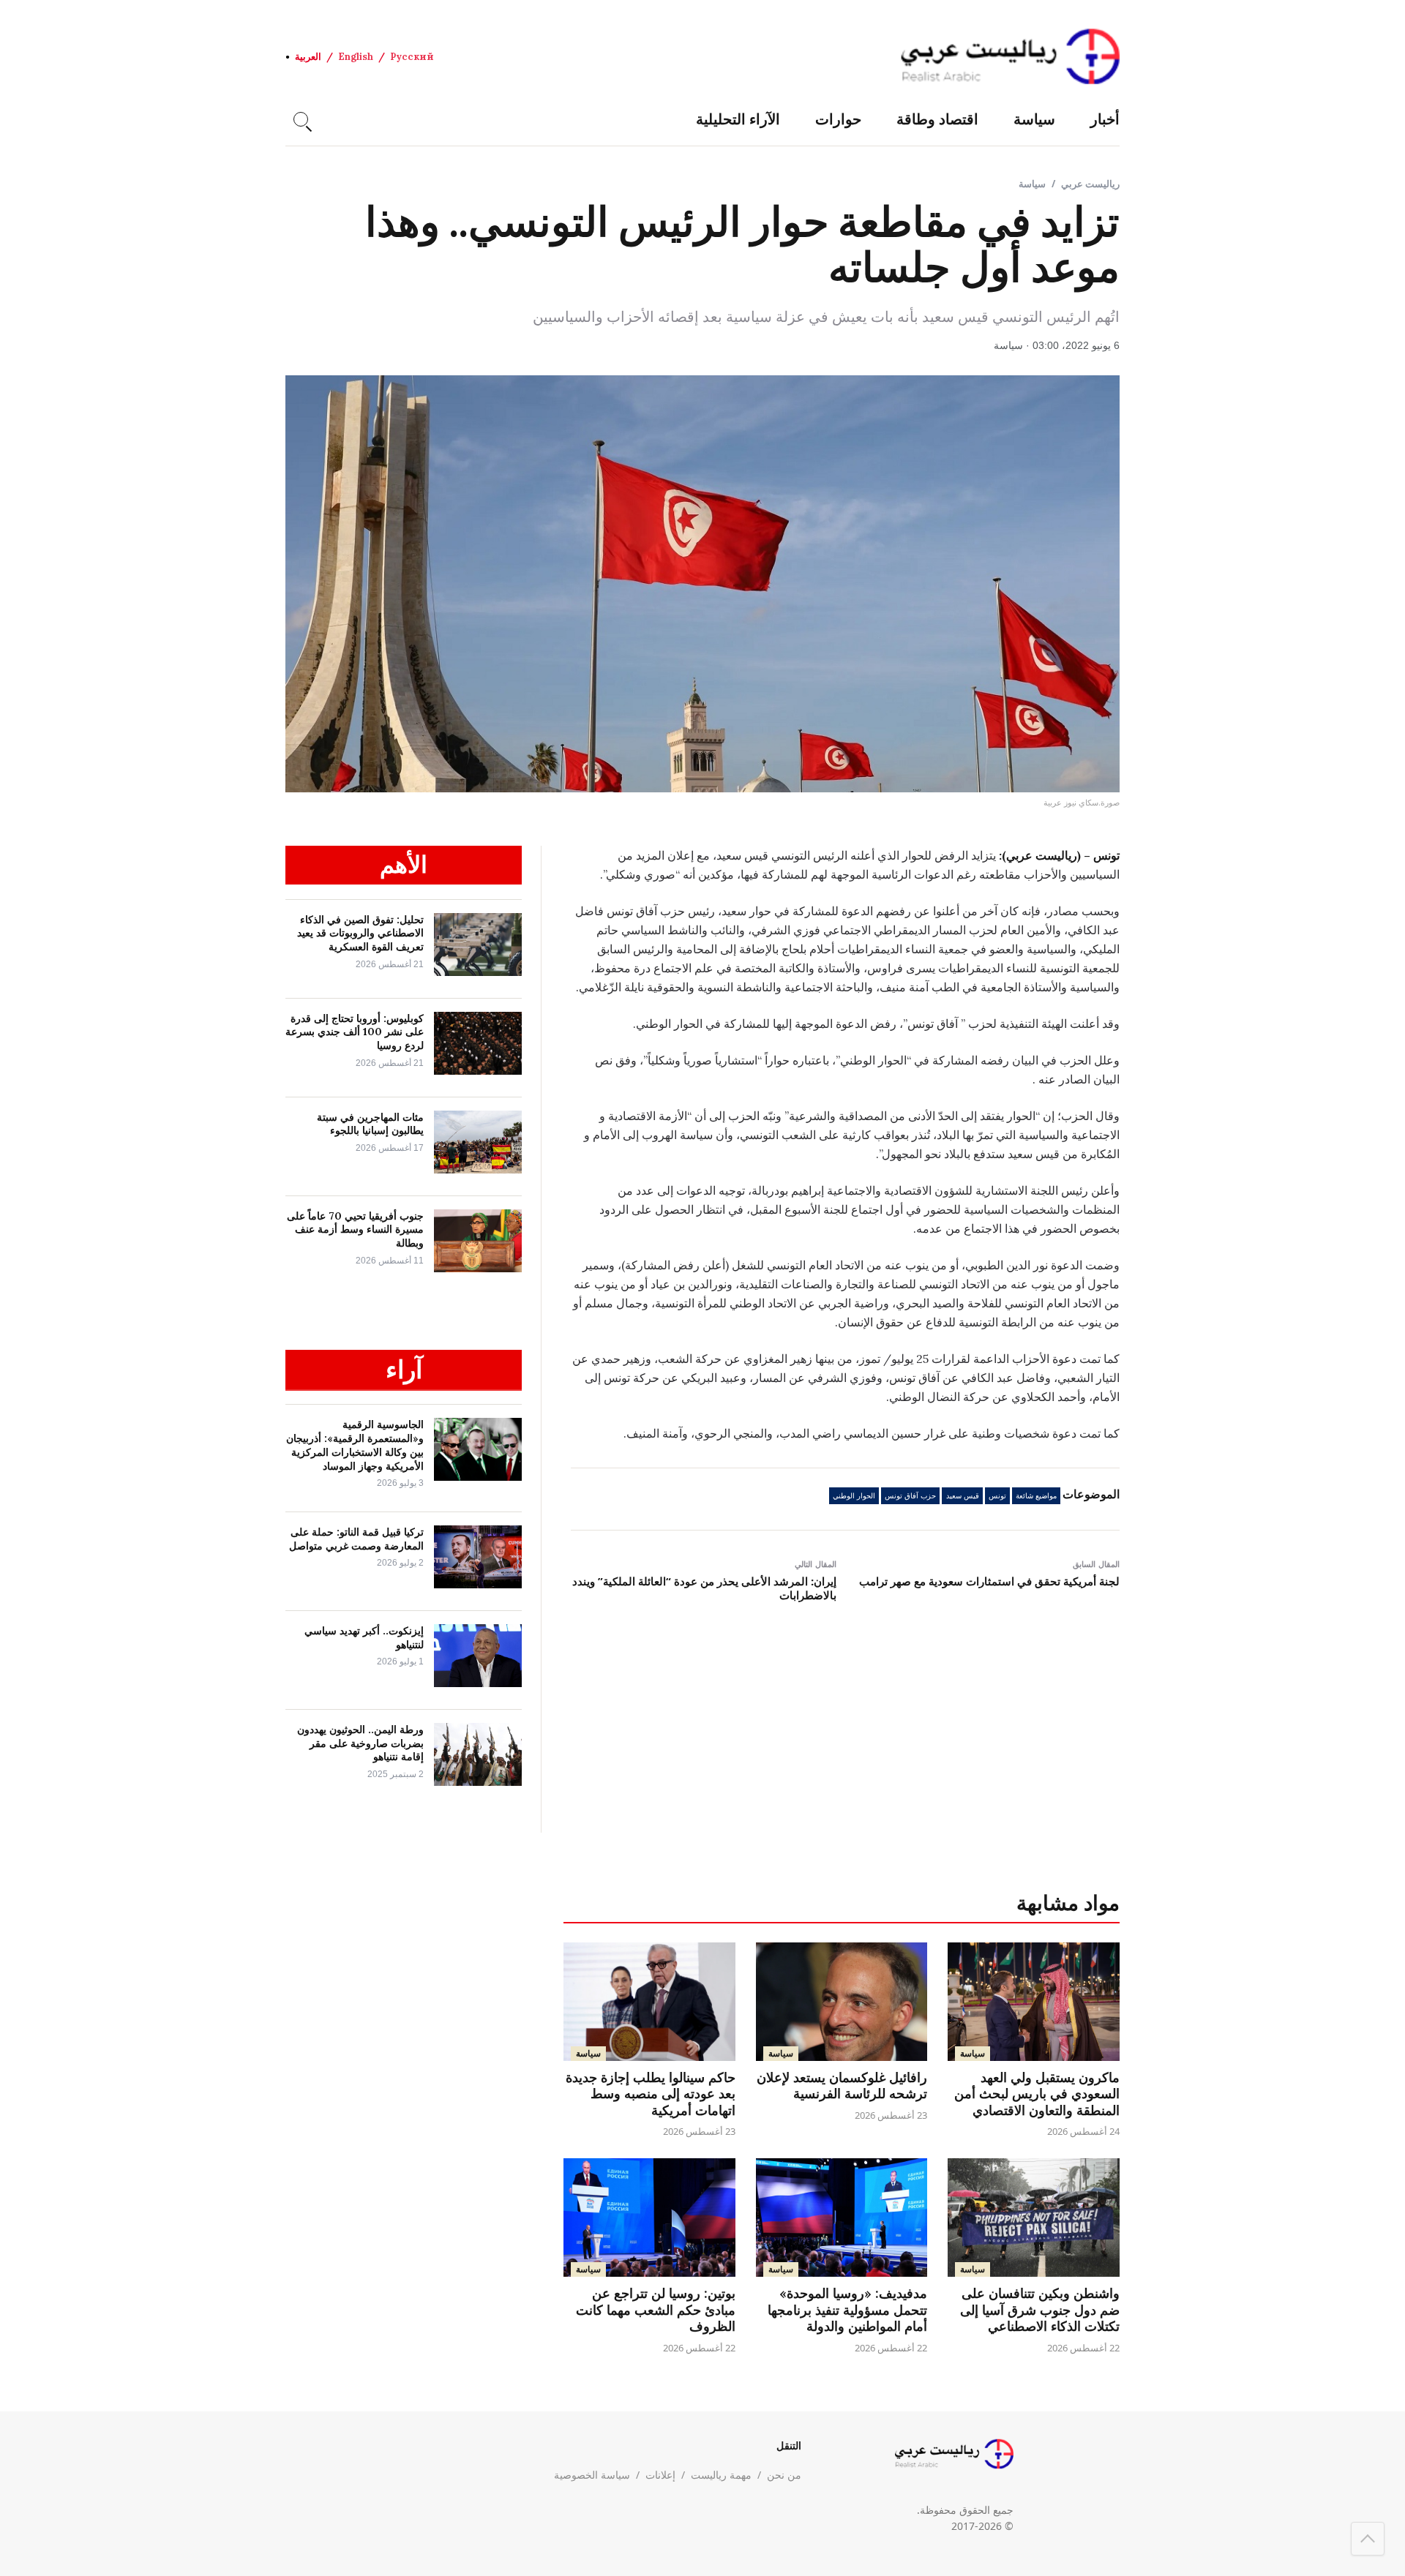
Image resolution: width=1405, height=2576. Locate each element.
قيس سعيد (963, 1496)
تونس (997, 1496)
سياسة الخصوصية (592, 2475)
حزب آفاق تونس (910, 1496)
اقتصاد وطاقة (937, 119)
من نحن (784, 2475)
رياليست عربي (1090, 184)
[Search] (301, 119)
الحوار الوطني (854, 1496)
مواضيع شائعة (1036, 1496)
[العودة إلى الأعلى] (1368, 2539)
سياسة (1034, 119)
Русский (412, 57)
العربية (308, 57)
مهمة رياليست (721, 2475)
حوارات (838, 119)
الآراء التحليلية (738, 119)
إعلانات (660, 2475)
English (356, 57)
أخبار (1105, 119)
